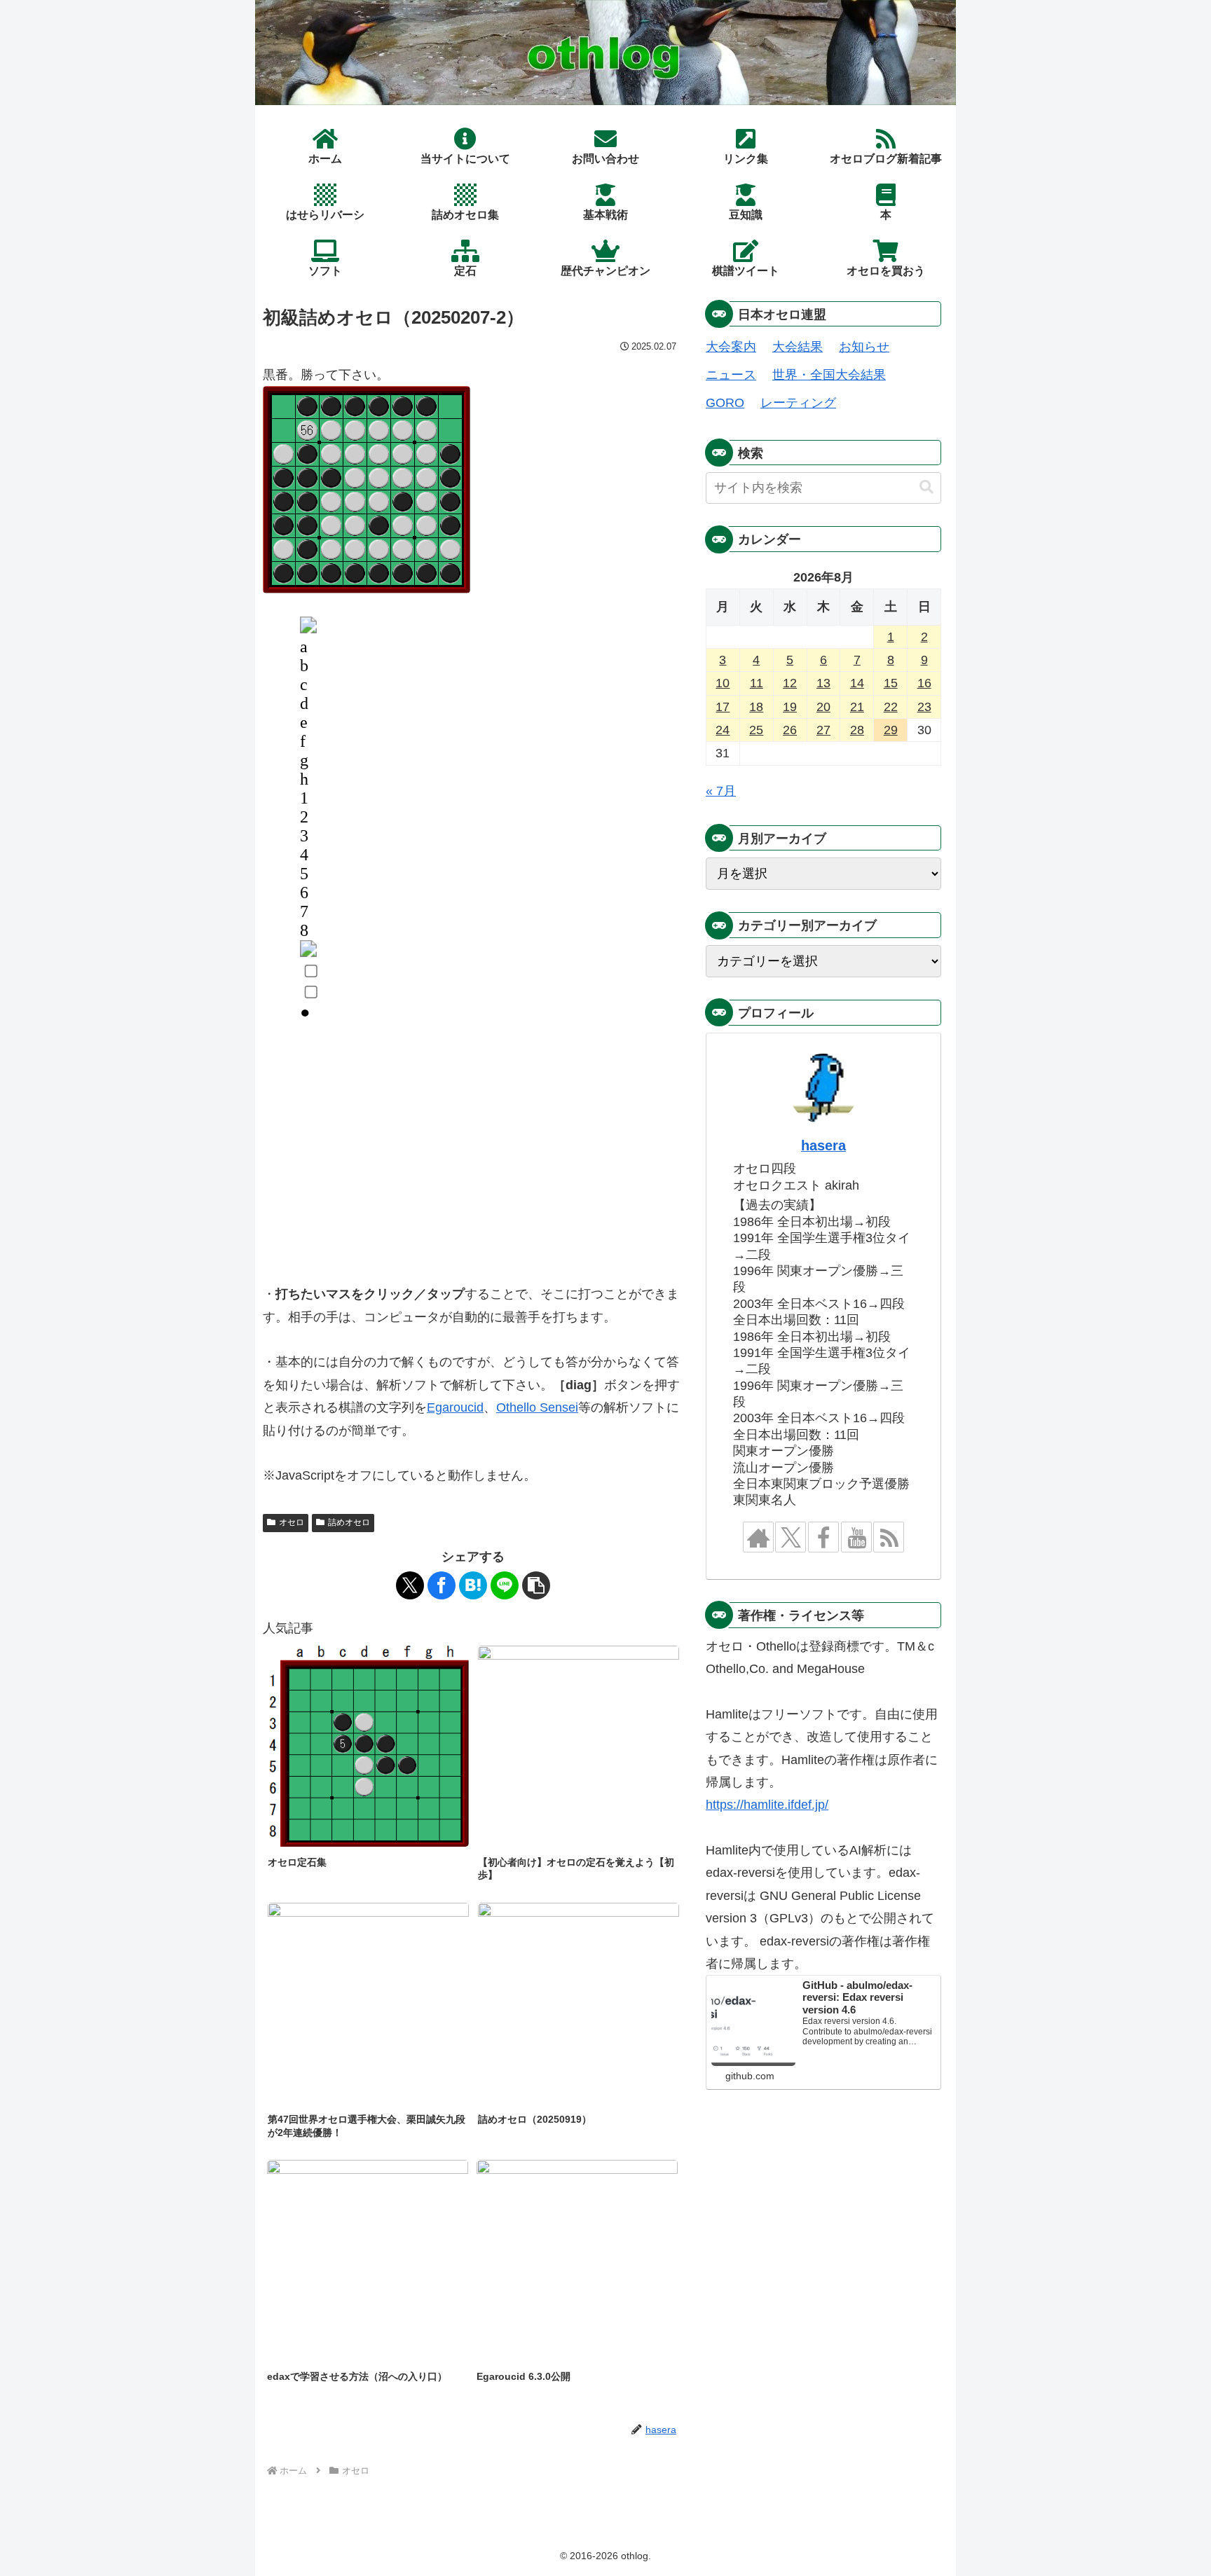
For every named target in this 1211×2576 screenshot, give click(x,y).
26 (790, 730)
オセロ (292, 1522)
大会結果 (798, 347)
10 (723, 683)
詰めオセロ (349, 1522)
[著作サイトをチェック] (758, 1537)
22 (891, 707)
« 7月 (721, 791)
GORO (725, 403)
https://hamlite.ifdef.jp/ (767, 1805)
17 (723, 707)
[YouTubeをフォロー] (856, 1537)
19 (790, 707)
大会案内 (731, 347)
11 (757, 683)
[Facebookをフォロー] (823, 1537)
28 (857, 730)
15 (891, 683)
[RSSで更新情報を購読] (889, 1537)
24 (723, 730)
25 (756, 730)
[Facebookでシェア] (442, 1585)
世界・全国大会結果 (829, 375)
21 (857, 707)
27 (823, 730)
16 (924, 683)
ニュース (731, 375)
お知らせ (864, 347)
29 (891, 730)
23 (924, 707)
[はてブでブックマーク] (473, 1585)
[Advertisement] (473, 1162)
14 (857, 683)
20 (823, 707)
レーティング (798, 403)
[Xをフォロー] (791, 1537)
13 (823, 683)
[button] (536, 1585)
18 (756, 707)
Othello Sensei (537, 1407)
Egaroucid (455, 1407)
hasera (823, 1145)
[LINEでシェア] (505, 1585)
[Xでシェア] (410, 1585)
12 (790, 683)
